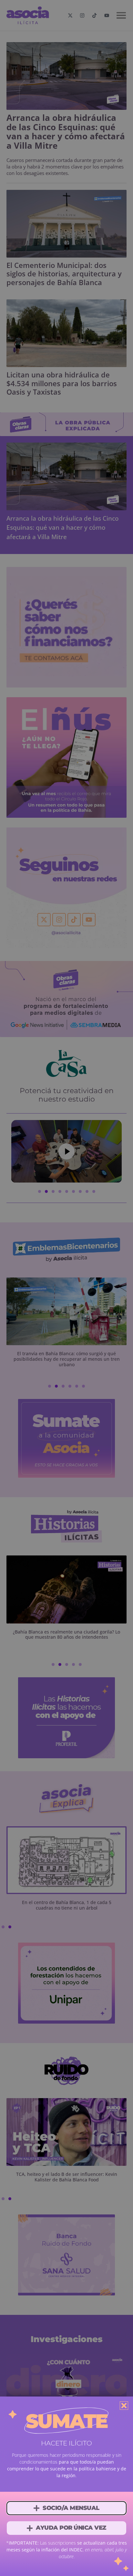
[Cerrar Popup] (124, 2406)
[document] (66, 1288)
